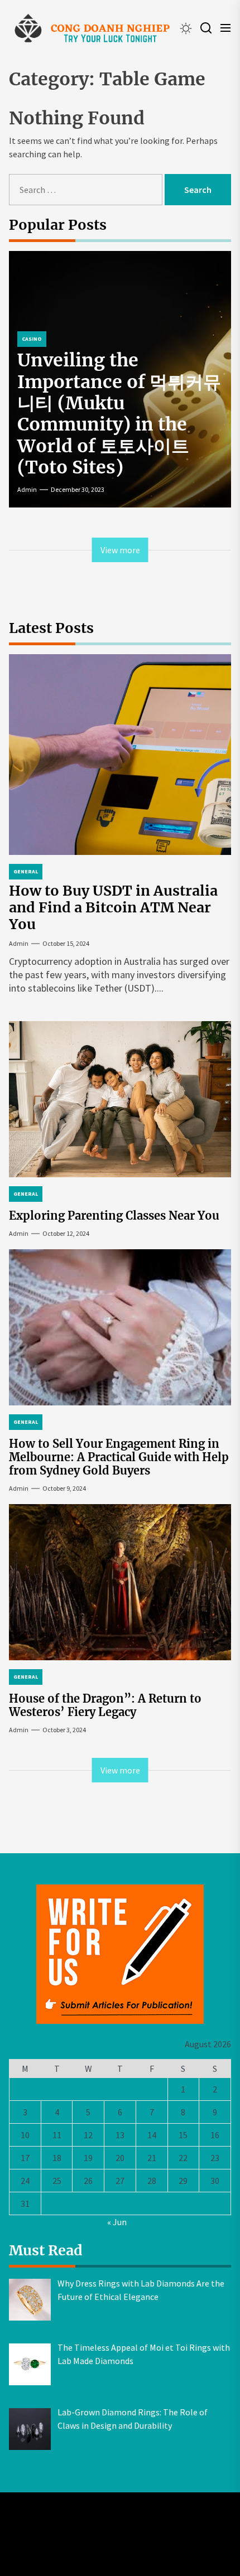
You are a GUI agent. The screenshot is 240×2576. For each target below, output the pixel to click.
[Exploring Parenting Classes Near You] (120, 1099)
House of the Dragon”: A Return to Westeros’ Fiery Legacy (105, 1705)
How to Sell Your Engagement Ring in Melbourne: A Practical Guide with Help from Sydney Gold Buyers (119, 1457)
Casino (32, 339)
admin (27, 489)
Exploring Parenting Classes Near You (114, 1215)
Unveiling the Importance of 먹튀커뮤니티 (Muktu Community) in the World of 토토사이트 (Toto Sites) (119, 414)
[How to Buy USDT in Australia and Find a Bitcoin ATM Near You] (120, 755)
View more (120, 550)
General (26, 871)
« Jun (117, 2222)
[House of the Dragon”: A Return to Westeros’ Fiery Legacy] (120, 1582)
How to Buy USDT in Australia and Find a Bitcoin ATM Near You (113, 907)
